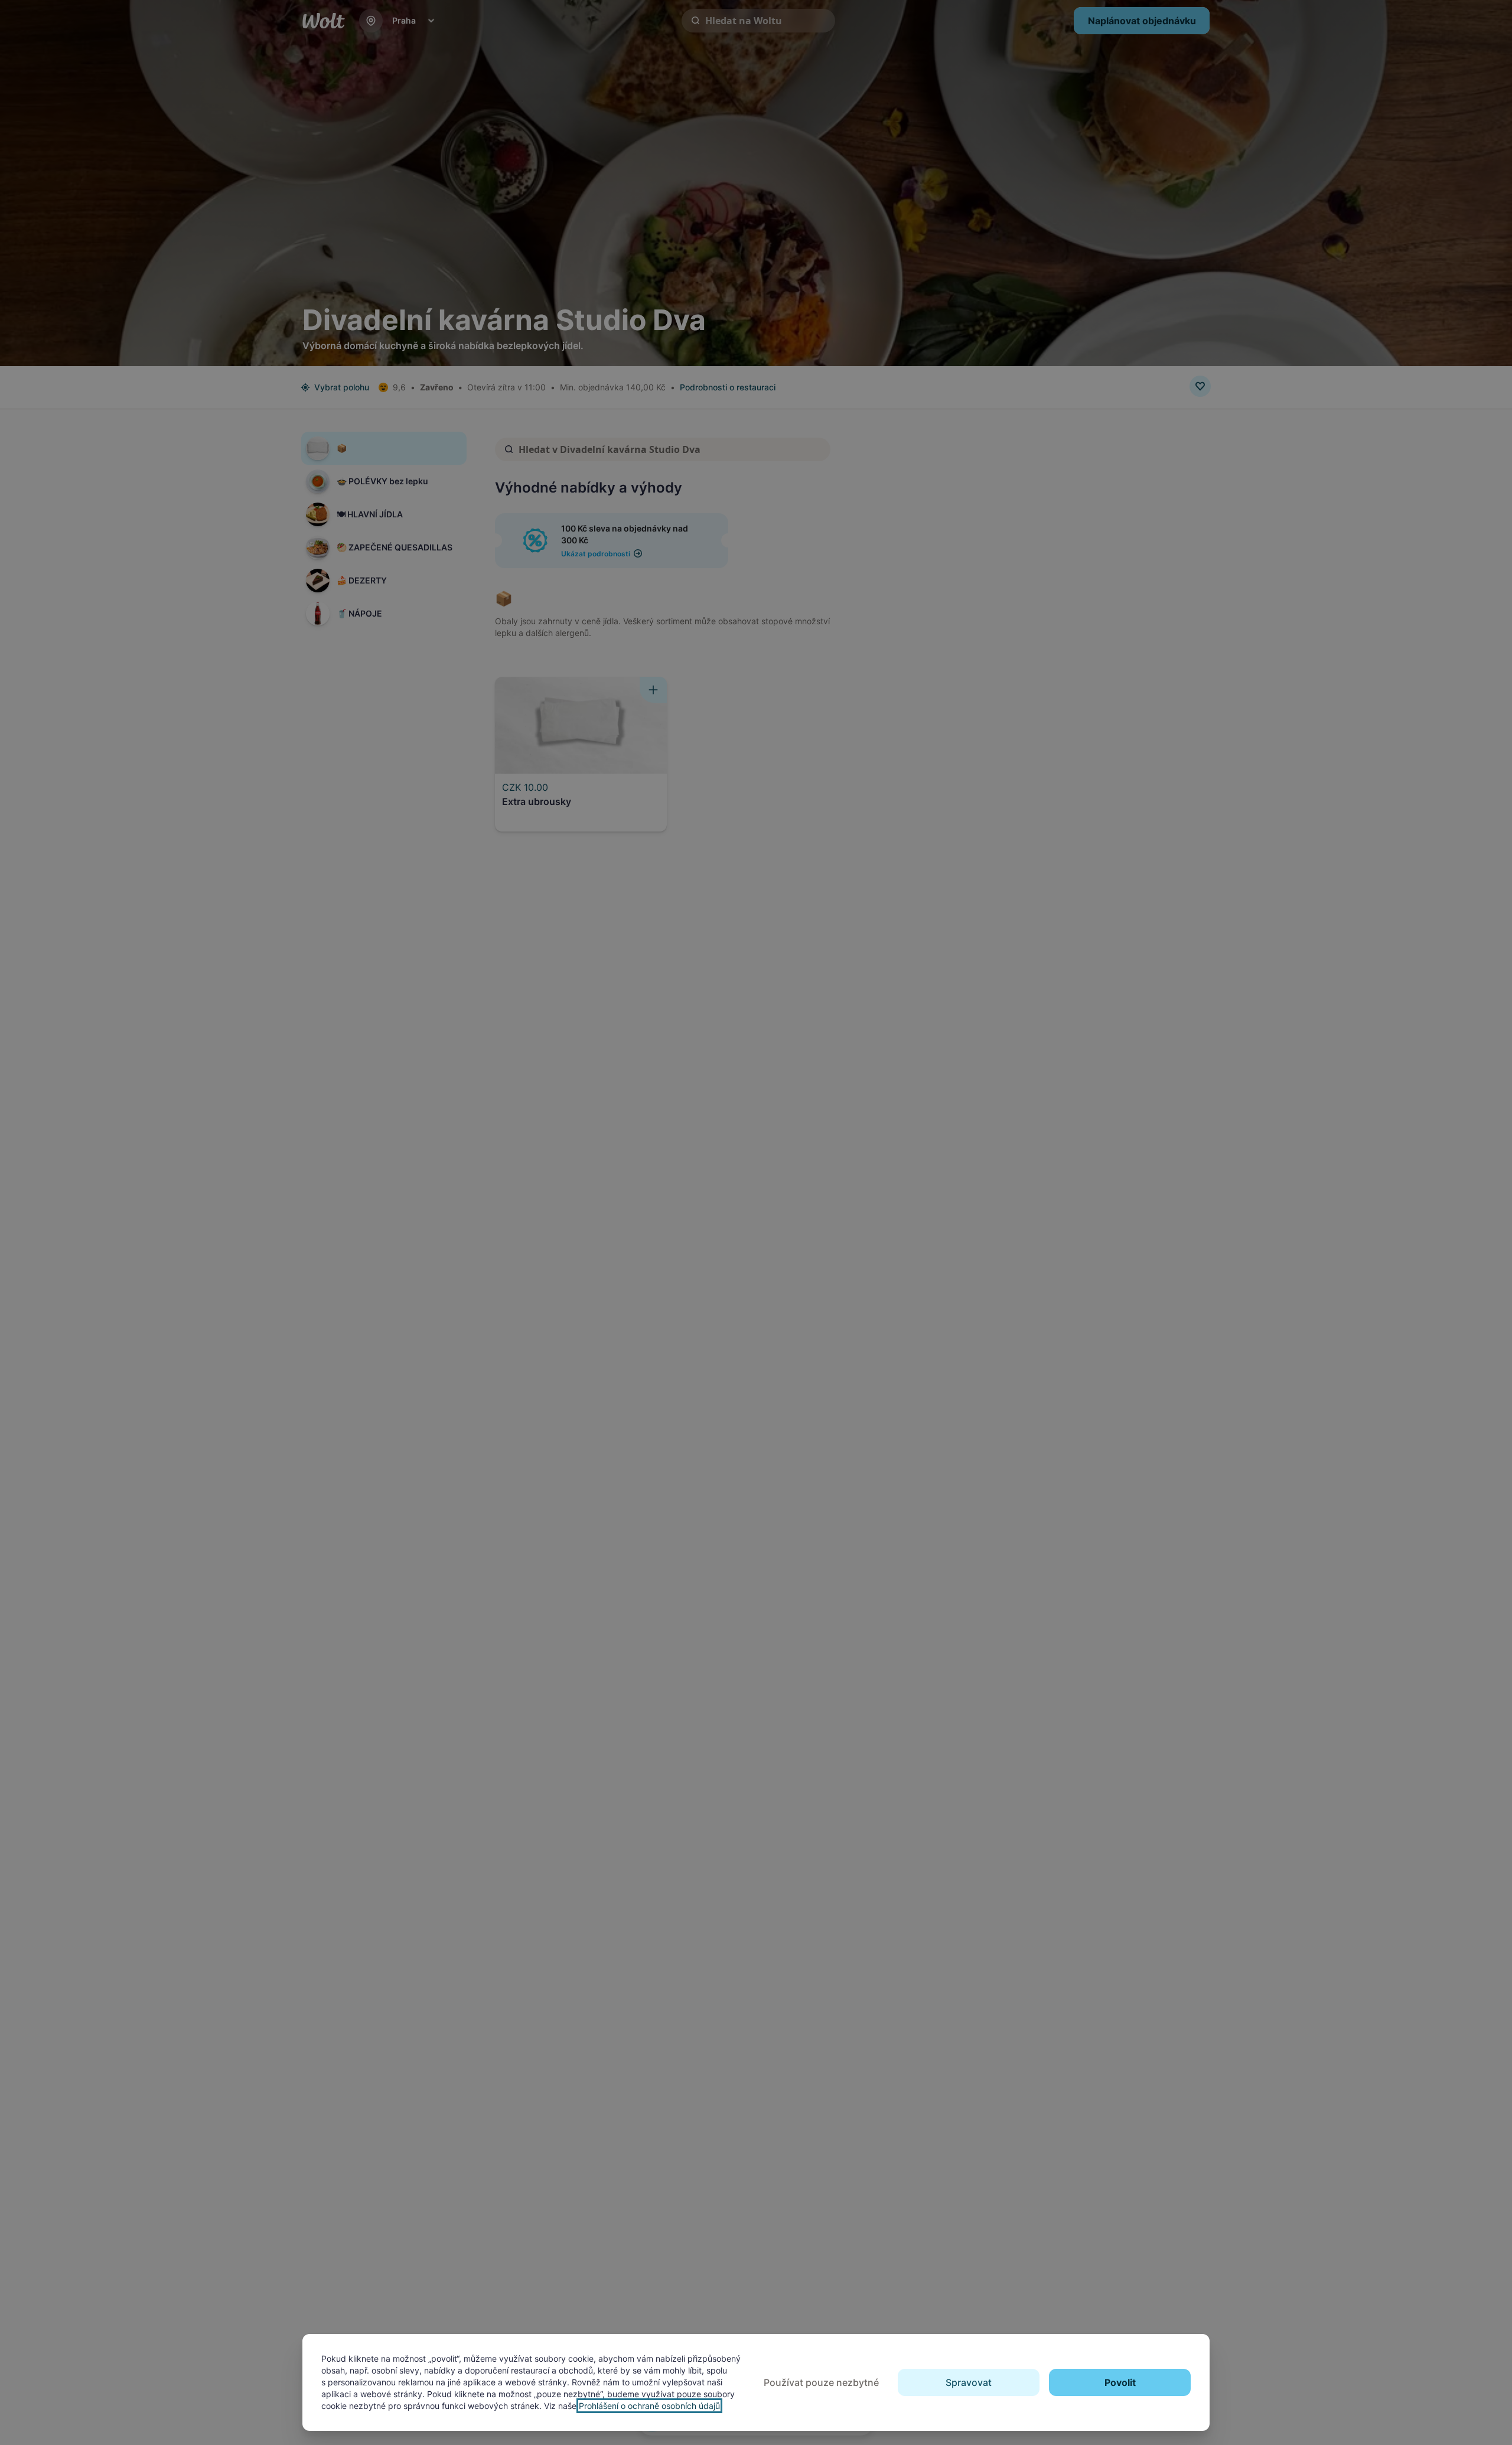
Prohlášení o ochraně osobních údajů (649, 2406)
